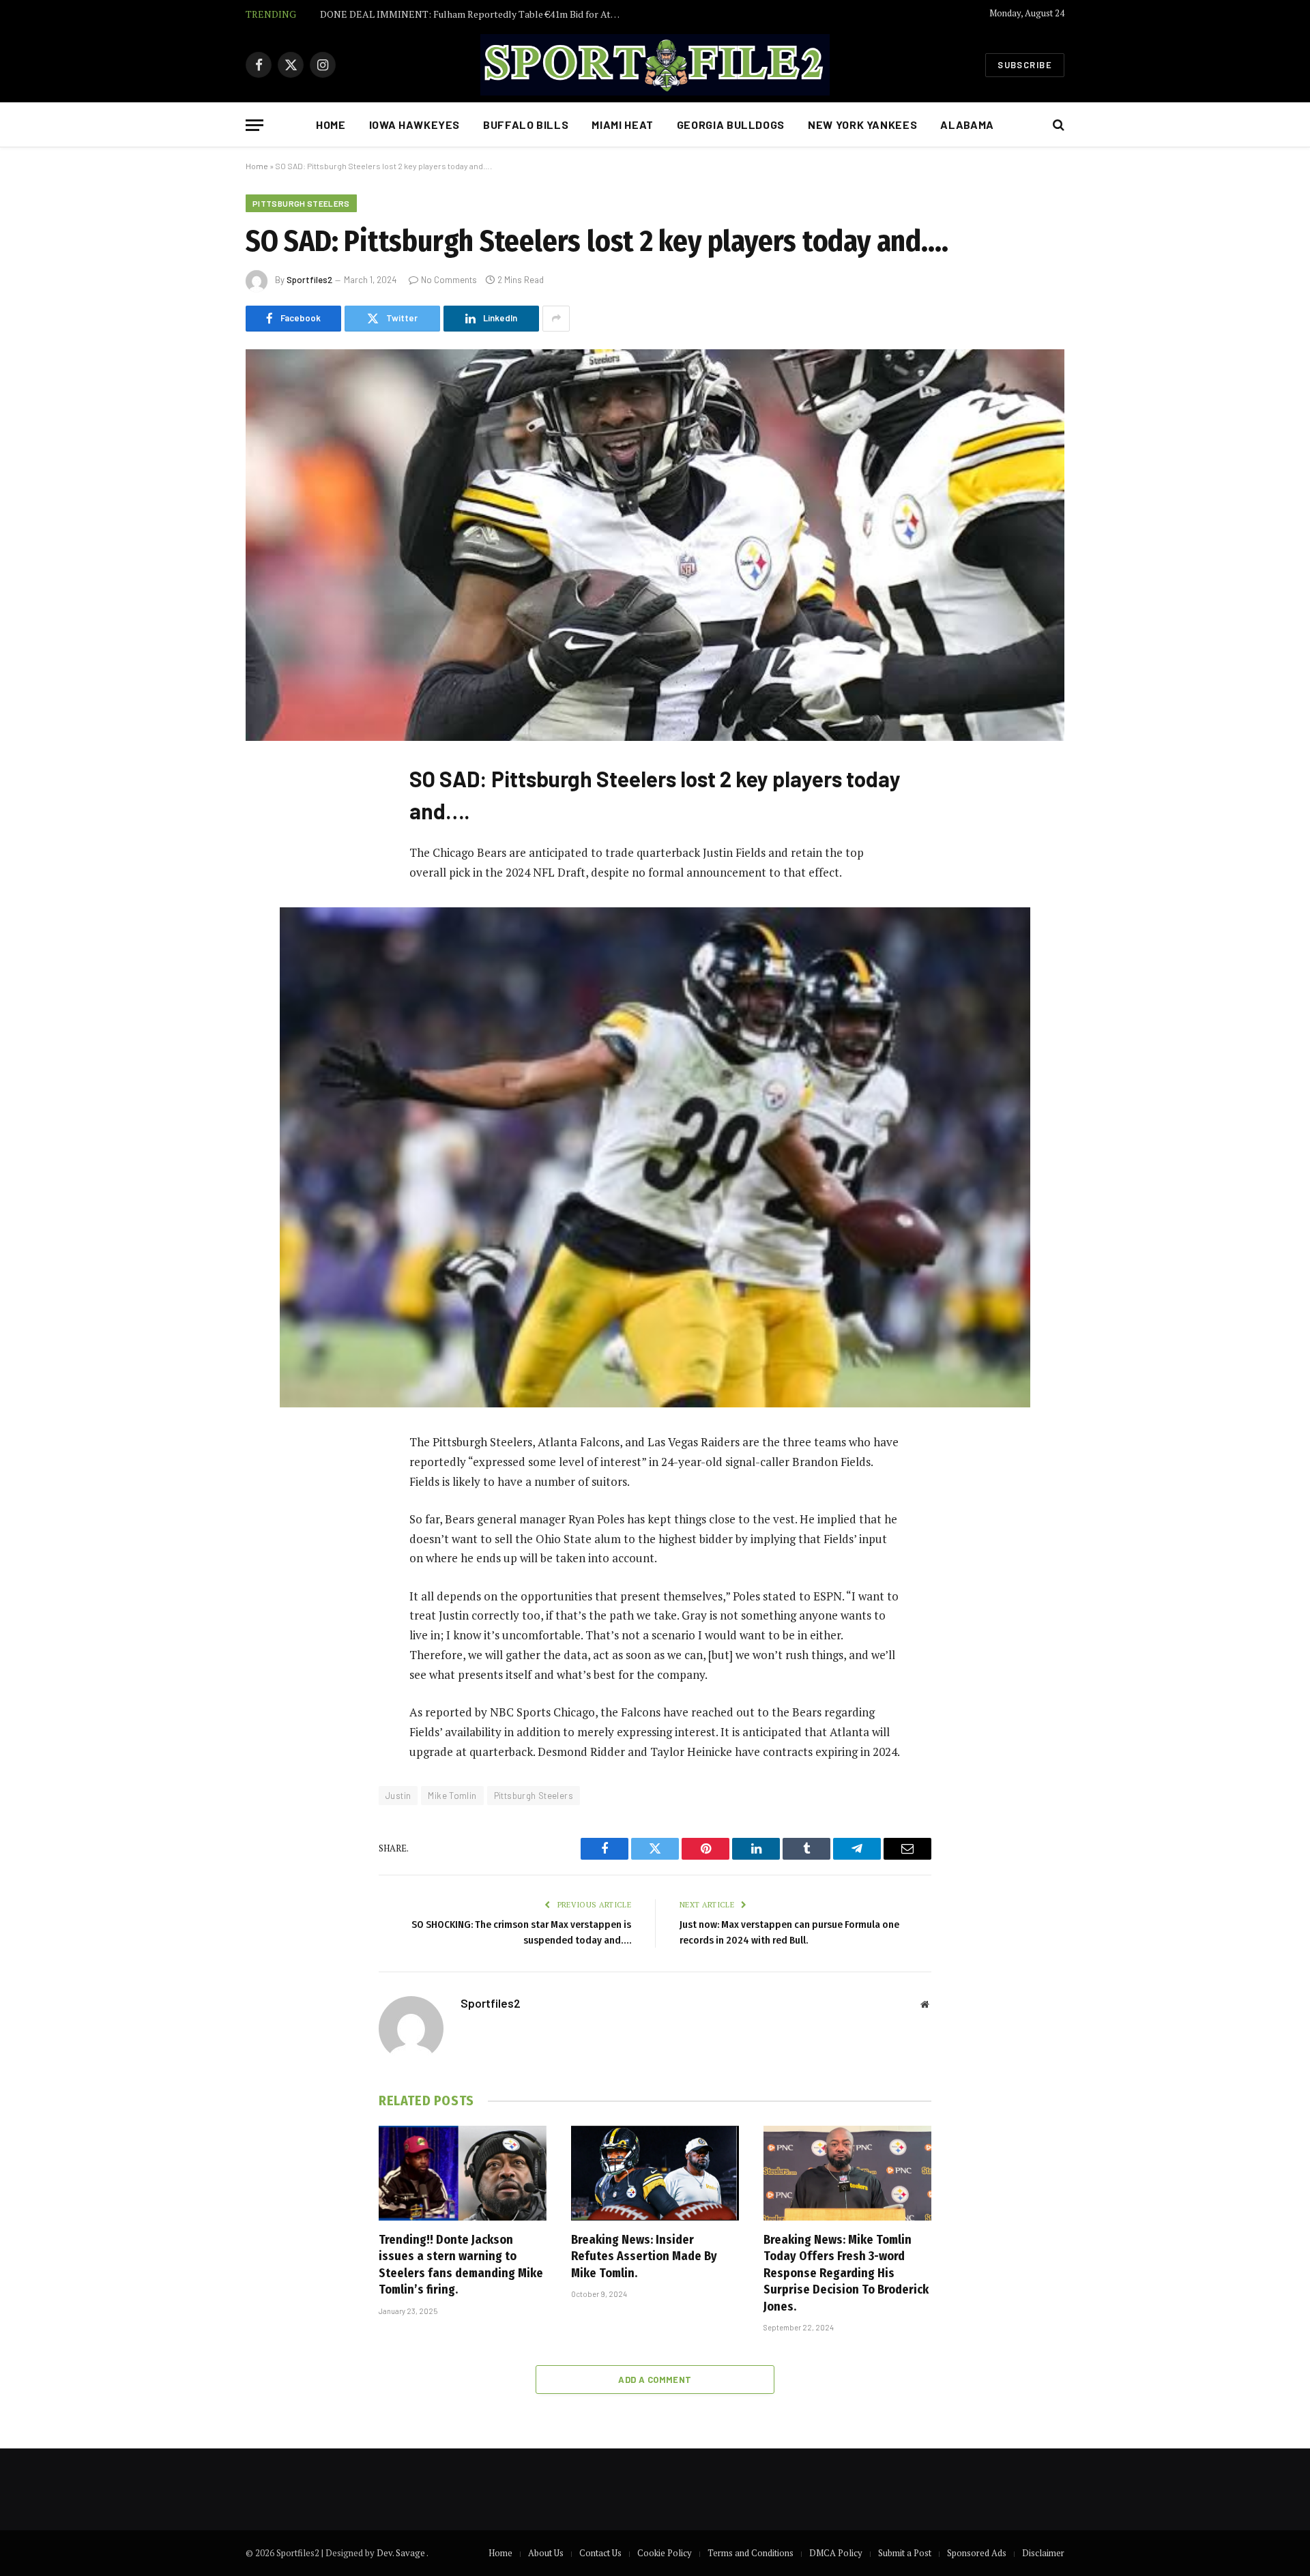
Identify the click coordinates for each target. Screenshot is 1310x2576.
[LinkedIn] (270, 877)
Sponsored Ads (977, 2553)
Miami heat (622, 125)
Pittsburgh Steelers (301, 203)
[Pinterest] (270, 912)
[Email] (270, 947)
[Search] (1057, 125)
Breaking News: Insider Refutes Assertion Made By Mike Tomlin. (644, 2256)
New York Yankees (862, 125)
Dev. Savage (402, 2553)
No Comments (449, 280)
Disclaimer (1043, 2553)
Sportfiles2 (309, 280)
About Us (546, 2553)
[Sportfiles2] (655, 65)
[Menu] (254, 125)
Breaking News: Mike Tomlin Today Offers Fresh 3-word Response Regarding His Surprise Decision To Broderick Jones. (846, 2273)
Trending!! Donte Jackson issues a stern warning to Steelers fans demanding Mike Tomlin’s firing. (461, 2265)
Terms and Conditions (751, 2553)
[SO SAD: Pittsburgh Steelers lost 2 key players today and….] (655, 545)
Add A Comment (655, 2380)
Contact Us (600, 2553)
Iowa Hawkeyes (414, 125)
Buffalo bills (526, 125)
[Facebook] (270, 808)
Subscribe (1025, 65)
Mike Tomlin (452, 1796)
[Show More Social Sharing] (556, 319)
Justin (398, 1796)
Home (331, 125)
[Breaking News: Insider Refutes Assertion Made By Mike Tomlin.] (655, 2173)
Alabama (967, 125)
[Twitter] (270, 843)
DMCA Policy (836, 2553)
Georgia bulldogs (731, 125)
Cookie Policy (665, 2553)
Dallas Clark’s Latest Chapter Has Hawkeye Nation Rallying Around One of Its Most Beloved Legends (474, 14)
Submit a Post (905, 2553)
